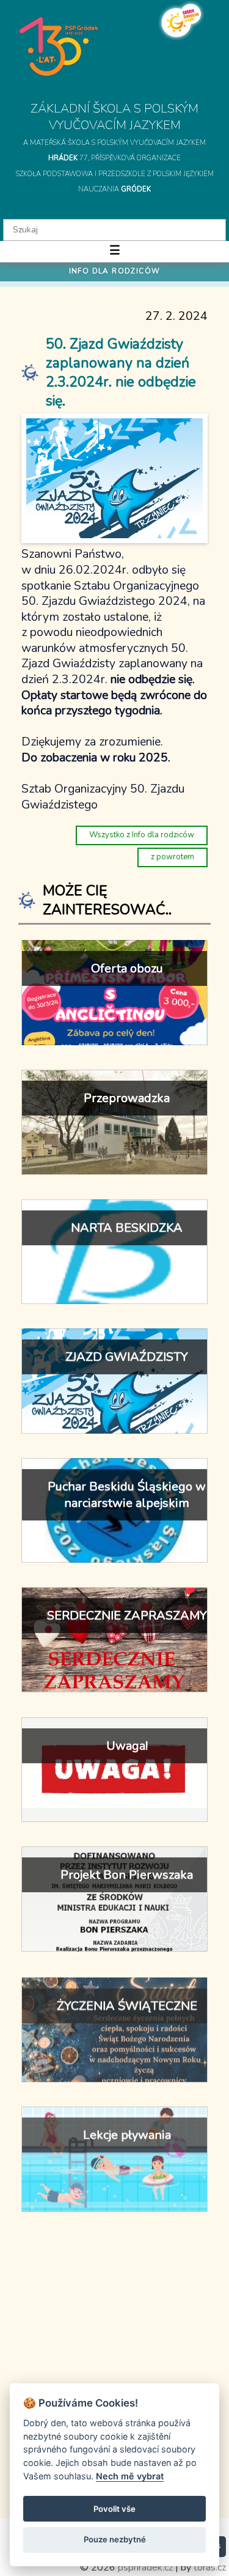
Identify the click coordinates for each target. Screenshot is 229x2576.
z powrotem (173, 857)
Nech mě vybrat (130, 2476)
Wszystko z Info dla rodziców (142, 835)
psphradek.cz (145, 2567)
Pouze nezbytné (115, 2539)
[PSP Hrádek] (59, 46)
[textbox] (114, 230)
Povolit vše (114, 2509)
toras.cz (210, 2567)
